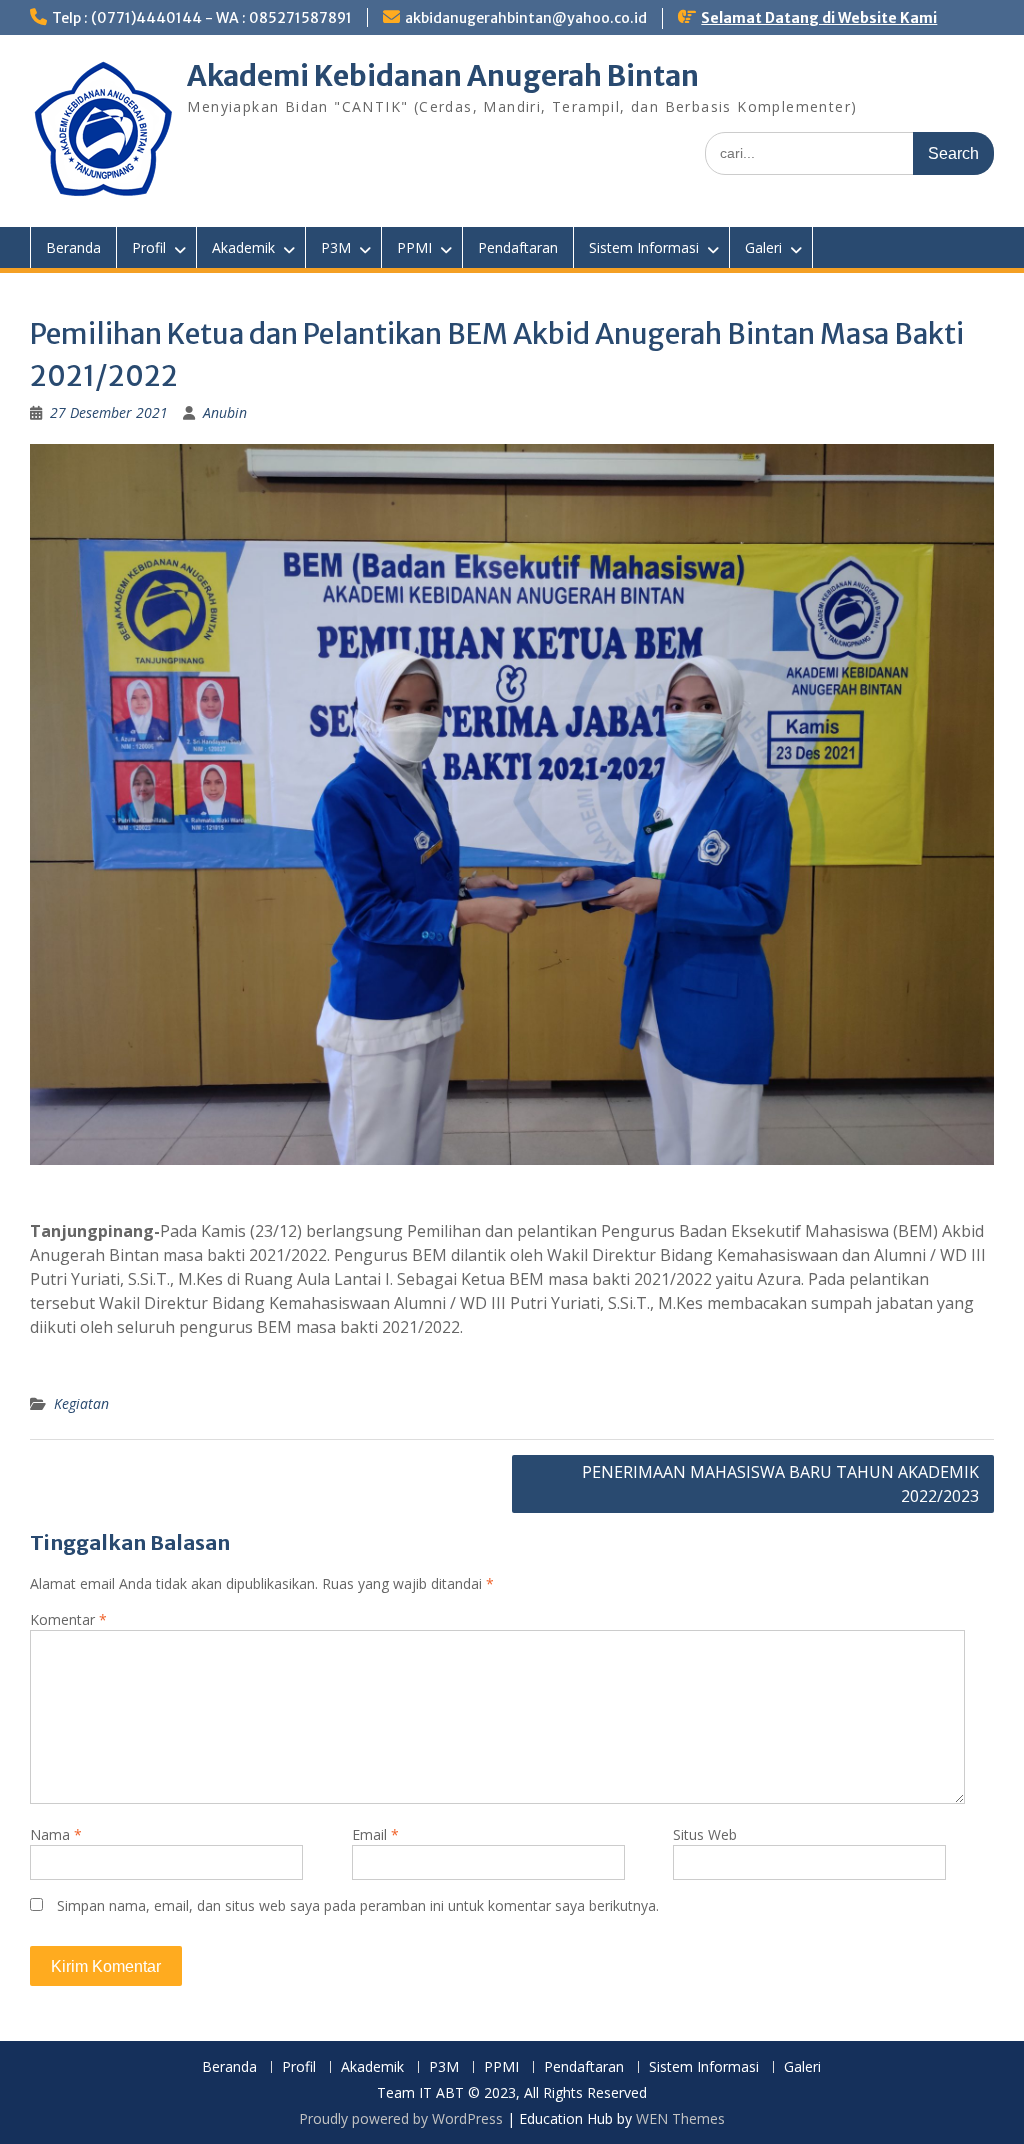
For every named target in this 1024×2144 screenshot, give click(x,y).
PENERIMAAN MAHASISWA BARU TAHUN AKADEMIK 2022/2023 (780, 1484)
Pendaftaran (518, 247)
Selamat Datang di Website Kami (819, 18)
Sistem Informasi (644, 247)
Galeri (763, 247)
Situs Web (705, 1834)
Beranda (73, 247)
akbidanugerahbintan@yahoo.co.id (526, 18)
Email (375, 1834)
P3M (336, 247)
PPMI (414, 247)
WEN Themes (680, 2118)
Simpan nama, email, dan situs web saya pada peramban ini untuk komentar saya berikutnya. (358, 1905)
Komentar (68, 1619)
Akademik (243, 247)
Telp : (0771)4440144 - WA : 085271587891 (202, 18)
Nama (56, 1834)
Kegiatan (81, 1403)
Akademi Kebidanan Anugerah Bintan (443, 76)
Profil (149, 247)
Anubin (225, 412)
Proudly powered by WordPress (401, 2118)
